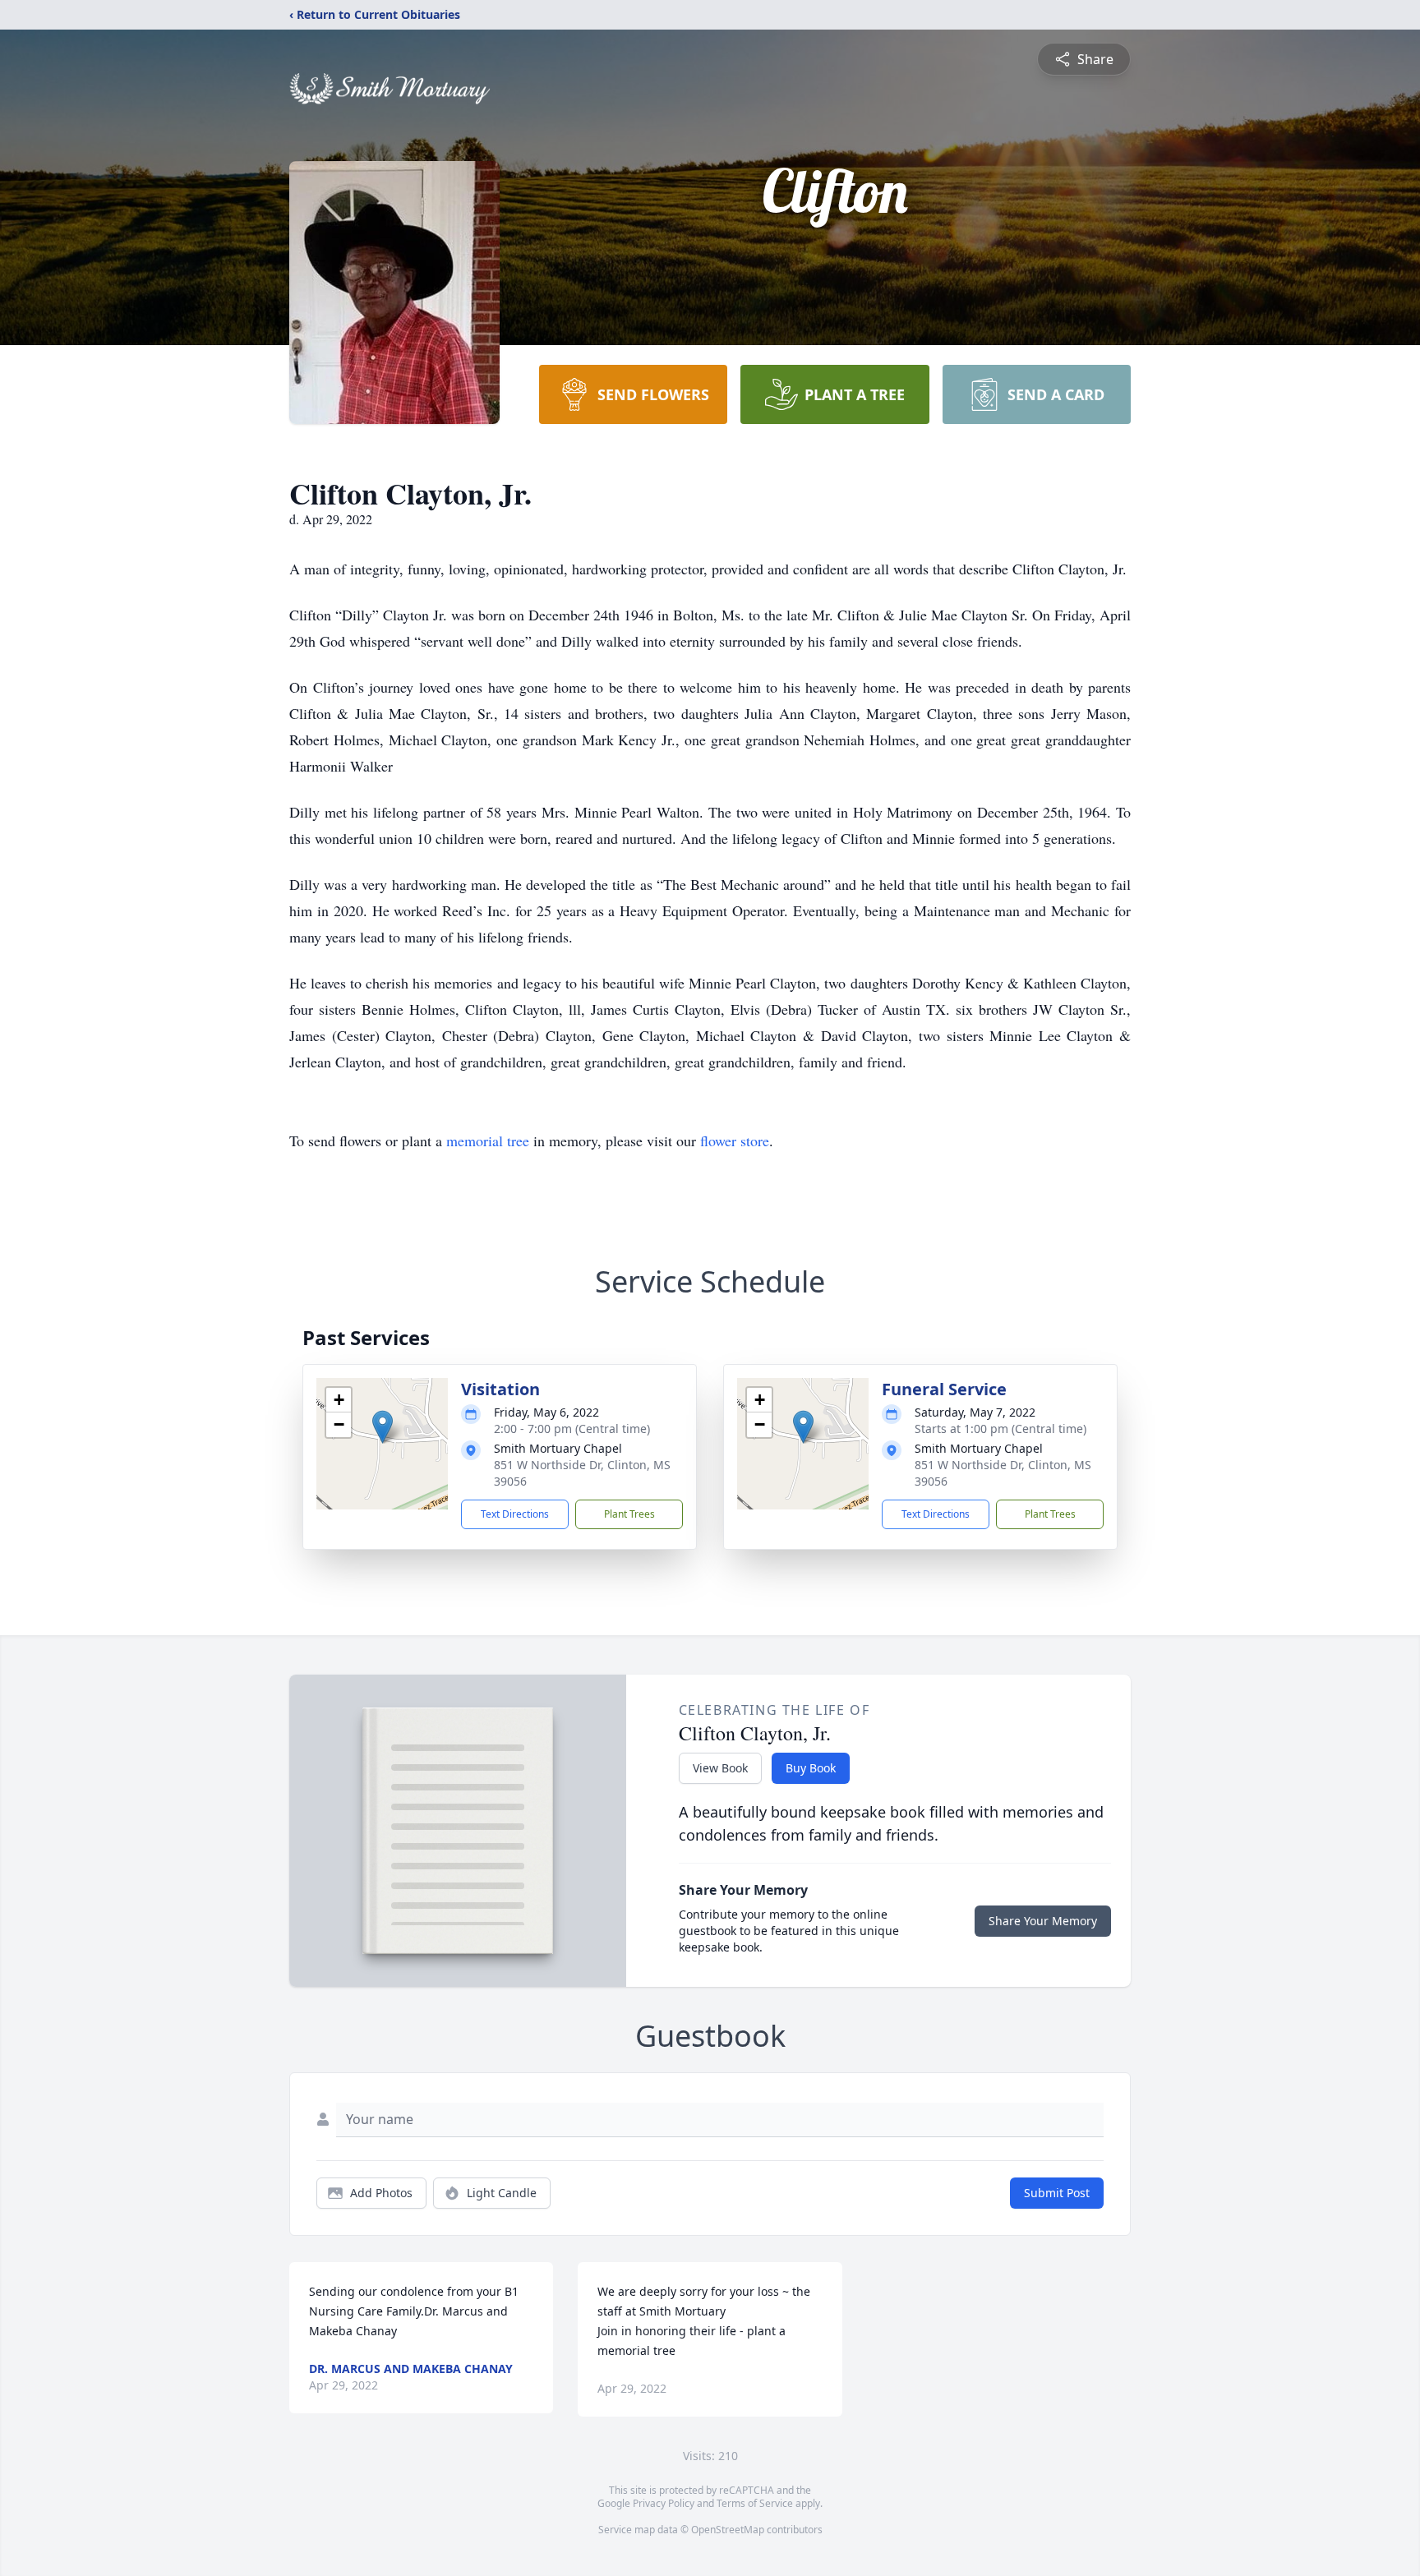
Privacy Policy (664, 2503)
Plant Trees (629, 1514)
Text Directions (515, 1514)
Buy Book (811, 1768)
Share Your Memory (1043, 1921)
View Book (720, 1768)
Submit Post (1057, 2193)
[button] (383, 1427)
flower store (735, 1141)
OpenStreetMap (728, 2530)
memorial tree (488, 1141)
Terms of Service (755, 2503)
